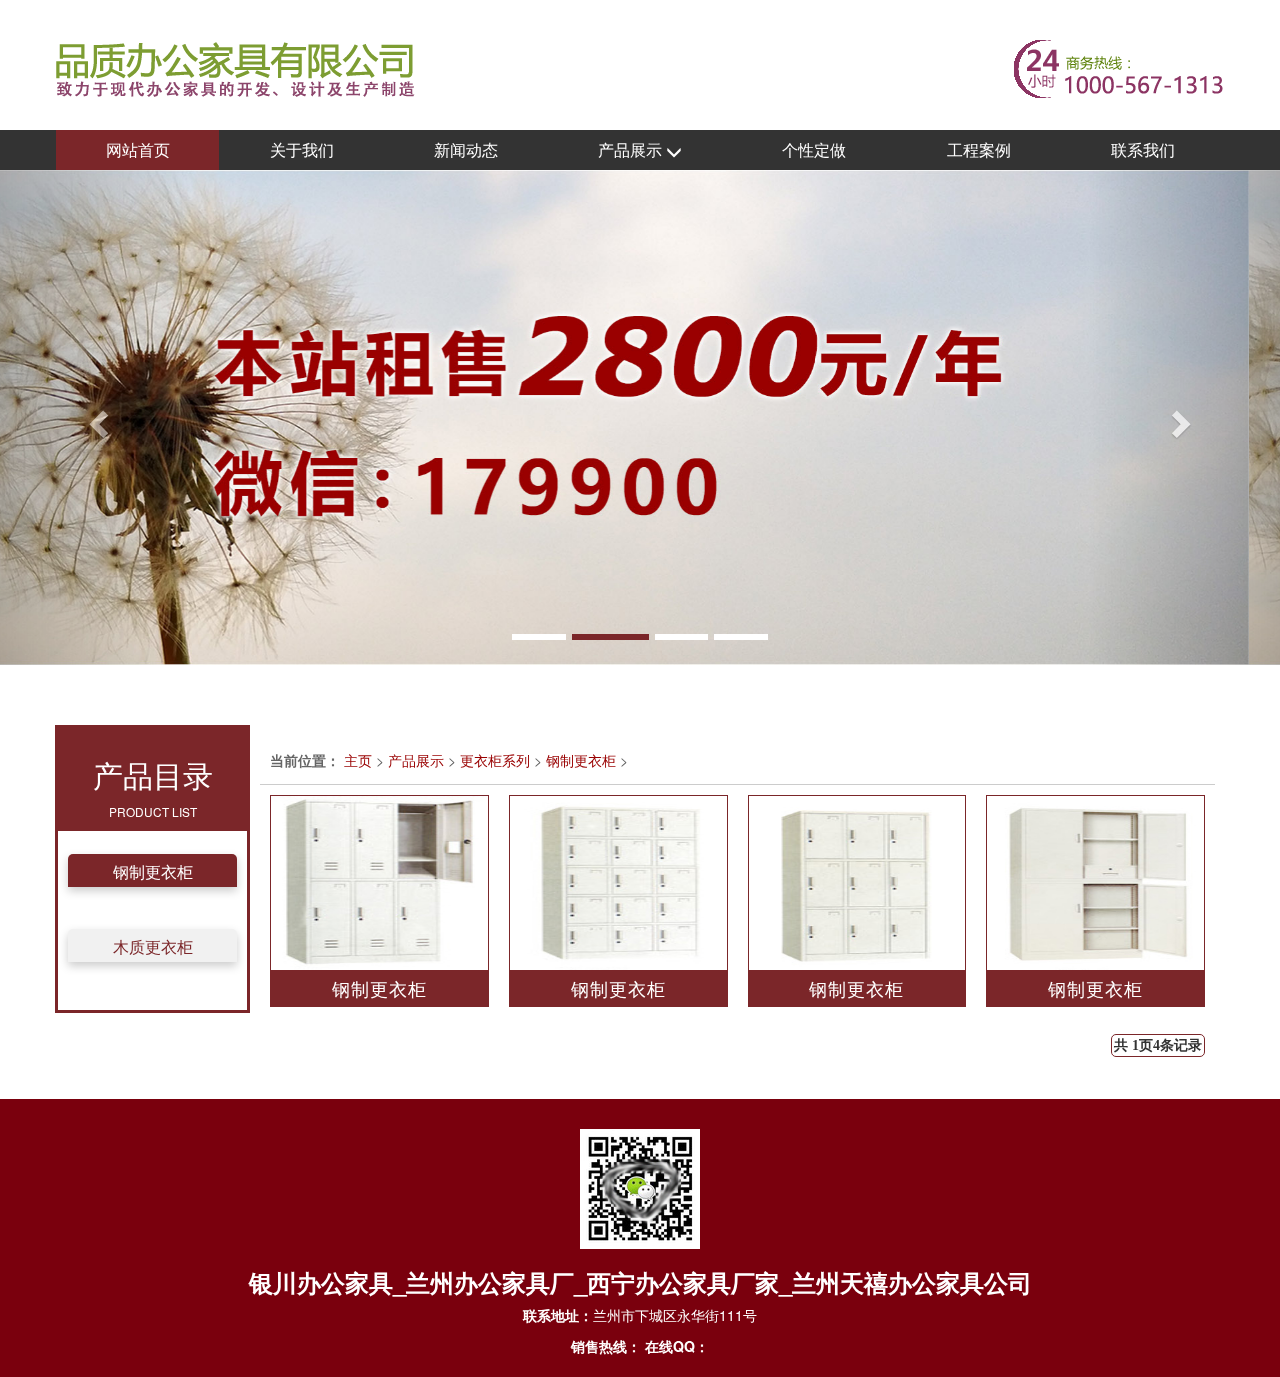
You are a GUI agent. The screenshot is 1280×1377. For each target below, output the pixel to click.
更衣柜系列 (495, 760)
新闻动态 (466, 149)
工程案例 (979, 149)
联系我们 (1143, 149)
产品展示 (632, 149)
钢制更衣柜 (153, 871)
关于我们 (302, 149)
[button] (96, 417)
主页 (358, 760)
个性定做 (814, 149)
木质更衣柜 (153, 946)
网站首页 (138, 149)
